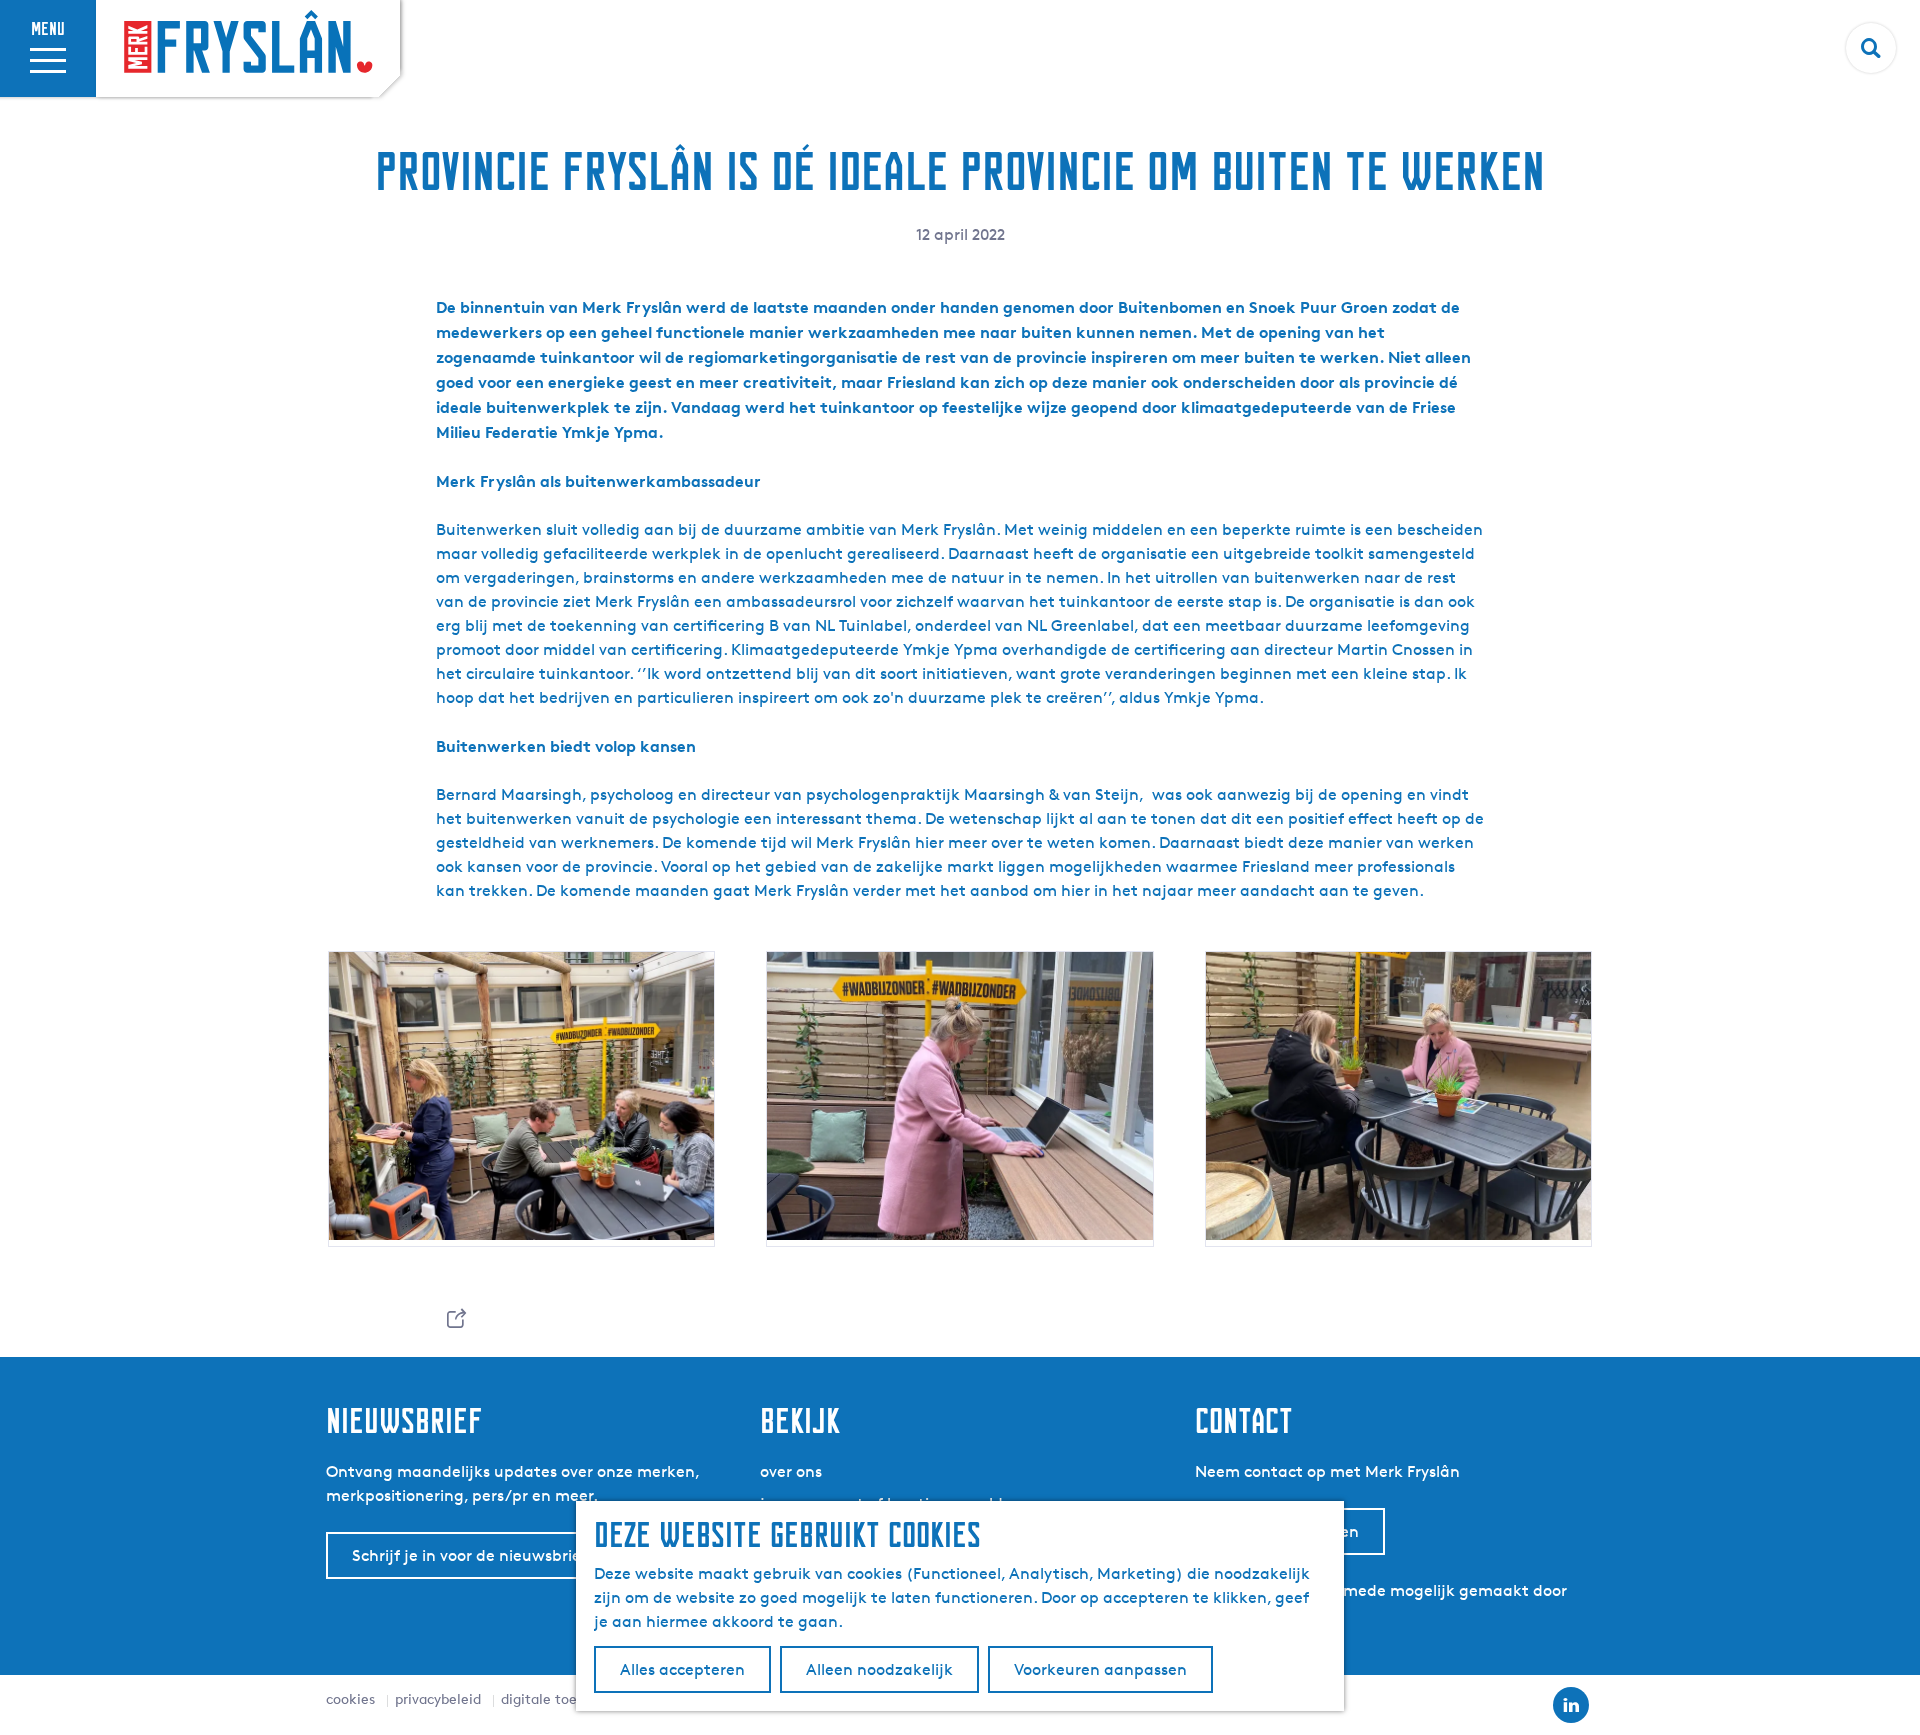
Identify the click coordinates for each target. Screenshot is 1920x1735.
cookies (350, 1698)
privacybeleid (438, 1698)
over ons (791, 1471)
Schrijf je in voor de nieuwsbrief (469, 1555)
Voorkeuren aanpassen (1100, 1669)
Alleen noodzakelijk (879, 1669)
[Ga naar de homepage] (248, 43)
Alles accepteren (682, 1669)
